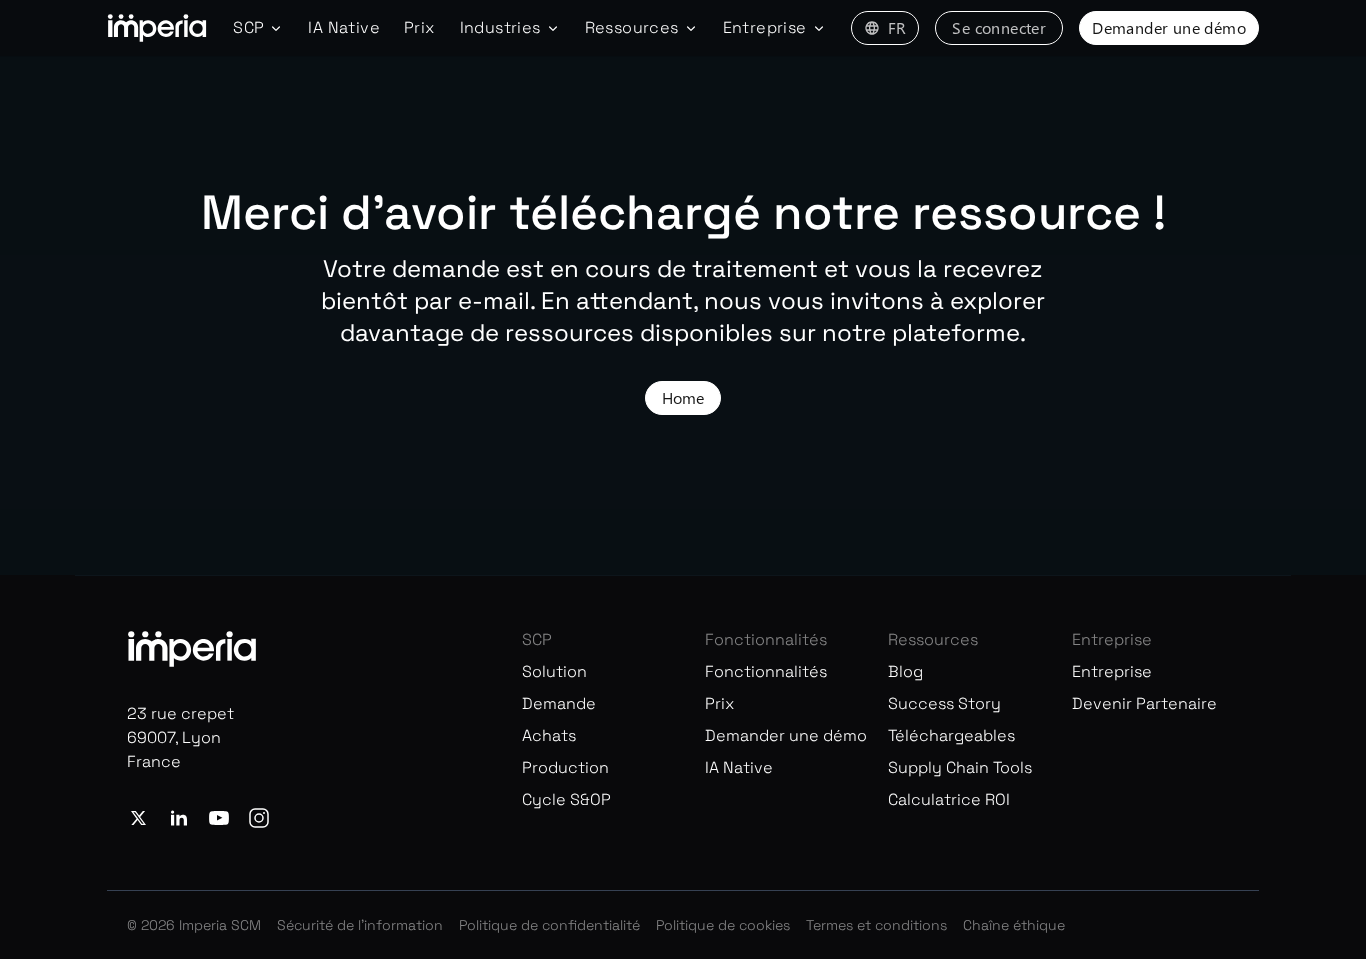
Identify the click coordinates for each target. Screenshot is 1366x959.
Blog (905, 671)
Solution (554, 671)
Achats (549, 735)
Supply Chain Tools (960, 767)
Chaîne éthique (1014, 925)
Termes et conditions (876, 925)
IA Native (344, 27)
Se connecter (999, 27)
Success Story (944, 703)
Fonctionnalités (766, 671)
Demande (559, 703)
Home (683, 397)
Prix (420, 27)
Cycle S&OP (566, 799)
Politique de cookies (723, 925)
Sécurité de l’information (360, 925)
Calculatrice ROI (949, 799)
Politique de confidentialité (549, 925)
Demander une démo (1169, 27)
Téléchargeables (951, 735)
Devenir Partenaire (1144, 703)
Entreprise (1112, 671)
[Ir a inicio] (157, 28)
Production (565, 767)
